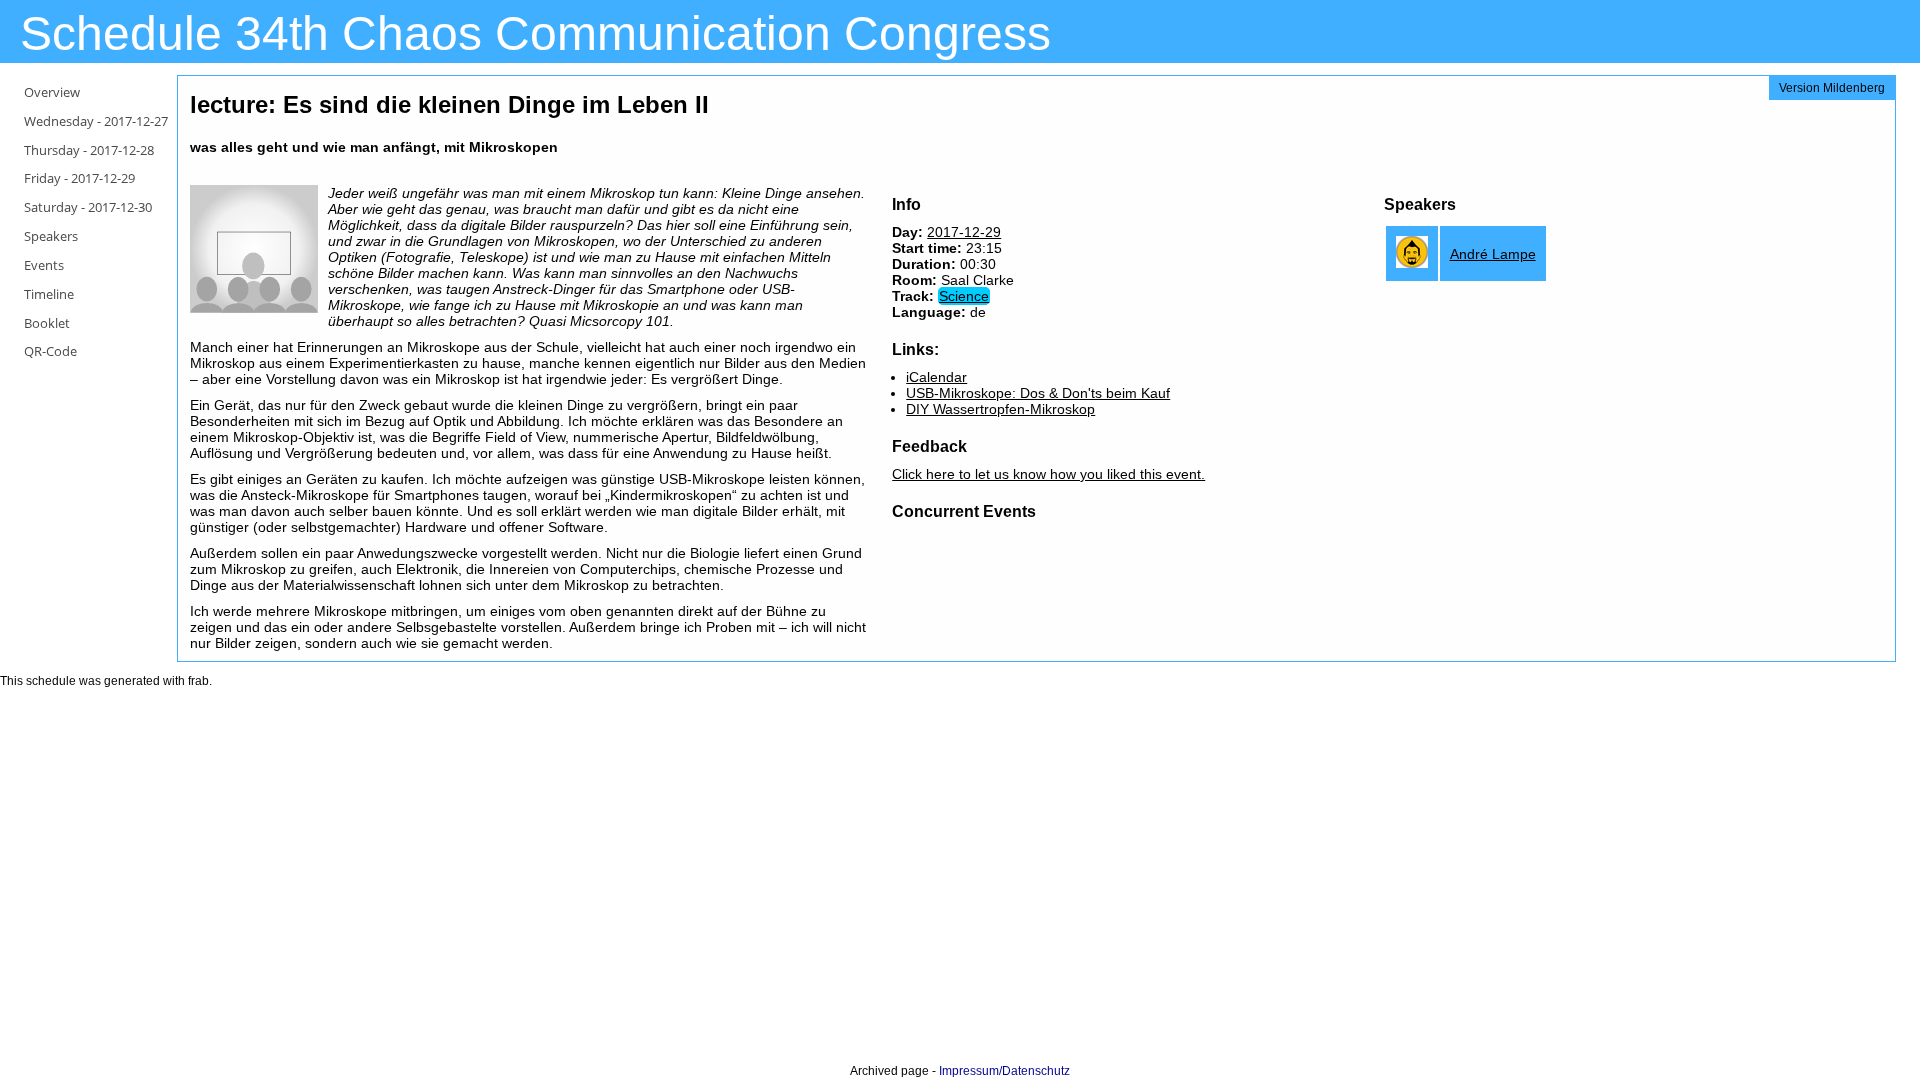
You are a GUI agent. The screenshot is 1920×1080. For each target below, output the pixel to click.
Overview (52, 92)
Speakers (51, 236)
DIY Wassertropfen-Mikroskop (1000, 409)
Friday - (79, 178)
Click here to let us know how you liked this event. (1048, 474)
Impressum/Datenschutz (1004, 1071)
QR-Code (50, 351)
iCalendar (936, 377)
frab (198, 681)
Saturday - (88, 207)
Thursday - (89, 150)
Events (44, 265)
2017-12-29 (964, 232)
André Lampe (1493, 254)
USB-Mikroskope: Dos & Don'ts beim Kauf (1038, 393)
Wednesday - (96, 121)
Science (964, 296)
